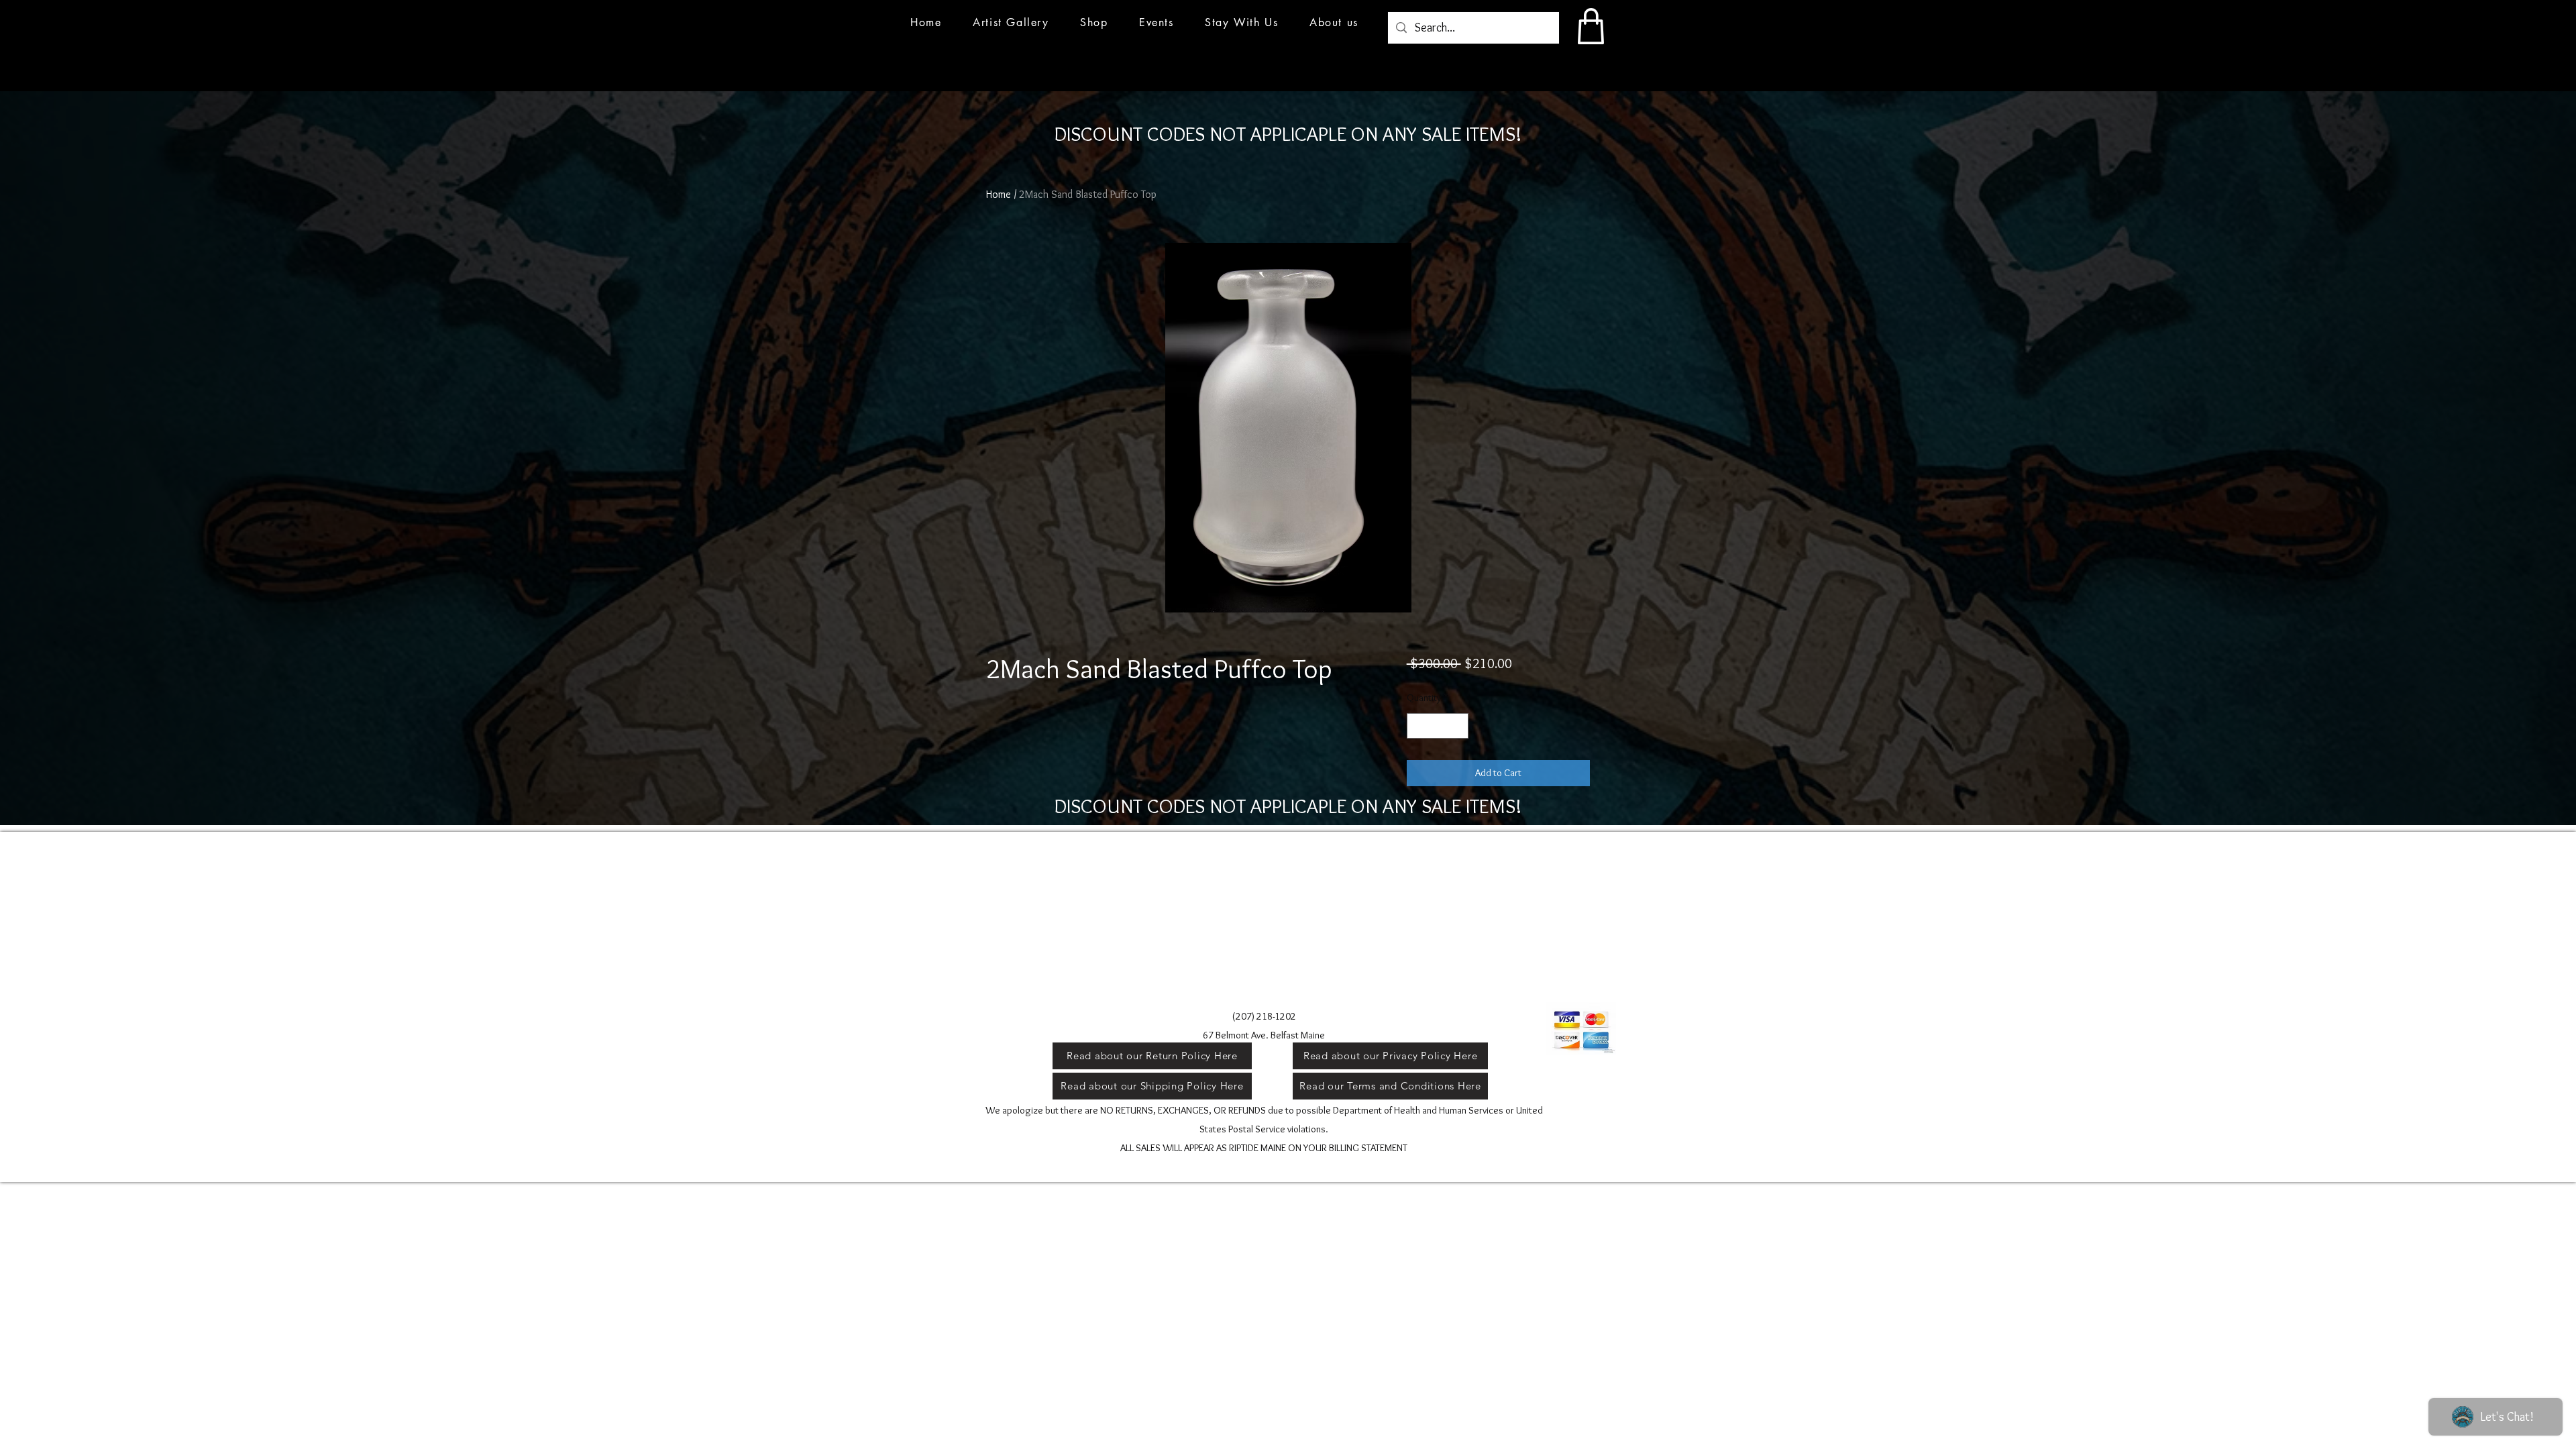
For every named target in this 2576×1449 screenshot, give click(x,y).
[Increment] (1457, 726)
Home (999, 194)
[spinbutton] (1437, 726)
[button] (1157, 22)
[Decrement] (1418, 726)
